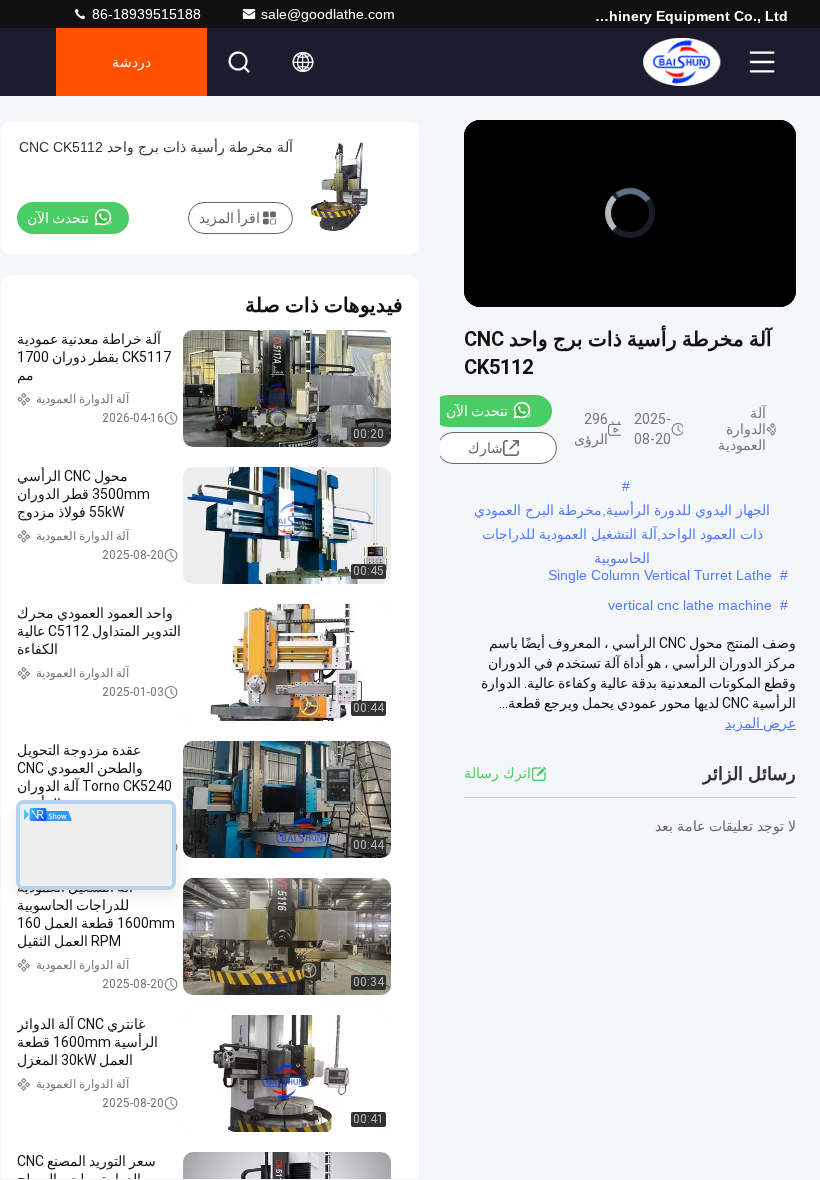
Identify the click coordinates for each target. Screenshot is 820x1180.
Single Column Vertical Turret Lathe (660, 575)
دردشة (131, 62)
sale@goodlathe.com (328, 14)
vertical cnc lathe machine (690, 605)
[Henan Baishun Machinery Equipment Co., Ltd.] (681, 62)
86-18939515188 (144, 14)
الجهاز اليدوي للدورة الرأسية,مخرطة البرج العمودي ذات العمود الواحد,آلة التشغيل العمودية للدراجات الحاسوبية (622, 512)
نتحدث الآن (477, 411)
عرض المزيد (760, 723)
